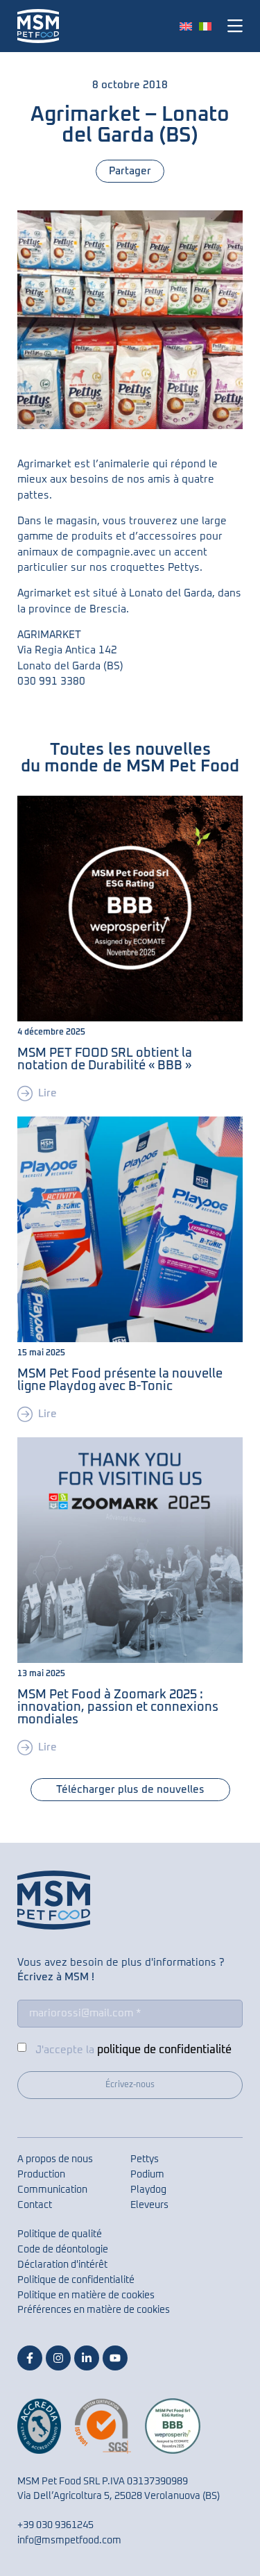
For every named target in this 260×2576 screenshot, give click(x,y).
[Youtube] (115, 2358)
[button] (233, 26)
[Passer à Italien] (205, 26)
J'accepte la (133, 2050)
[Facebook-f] (30, 2358)
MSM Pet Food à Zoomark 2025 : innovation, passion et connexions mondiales (118, 1707)
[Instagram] (58, 2358)
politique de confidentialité (164, 2050)
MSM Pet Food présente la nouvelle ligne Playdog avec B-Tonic (120, 1380)
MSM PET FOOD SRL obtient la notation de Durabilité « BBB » (105, 1060)
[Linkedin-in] (87, 2358)
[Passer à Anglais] (186, 26)
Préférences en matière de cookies (94, 2310)
